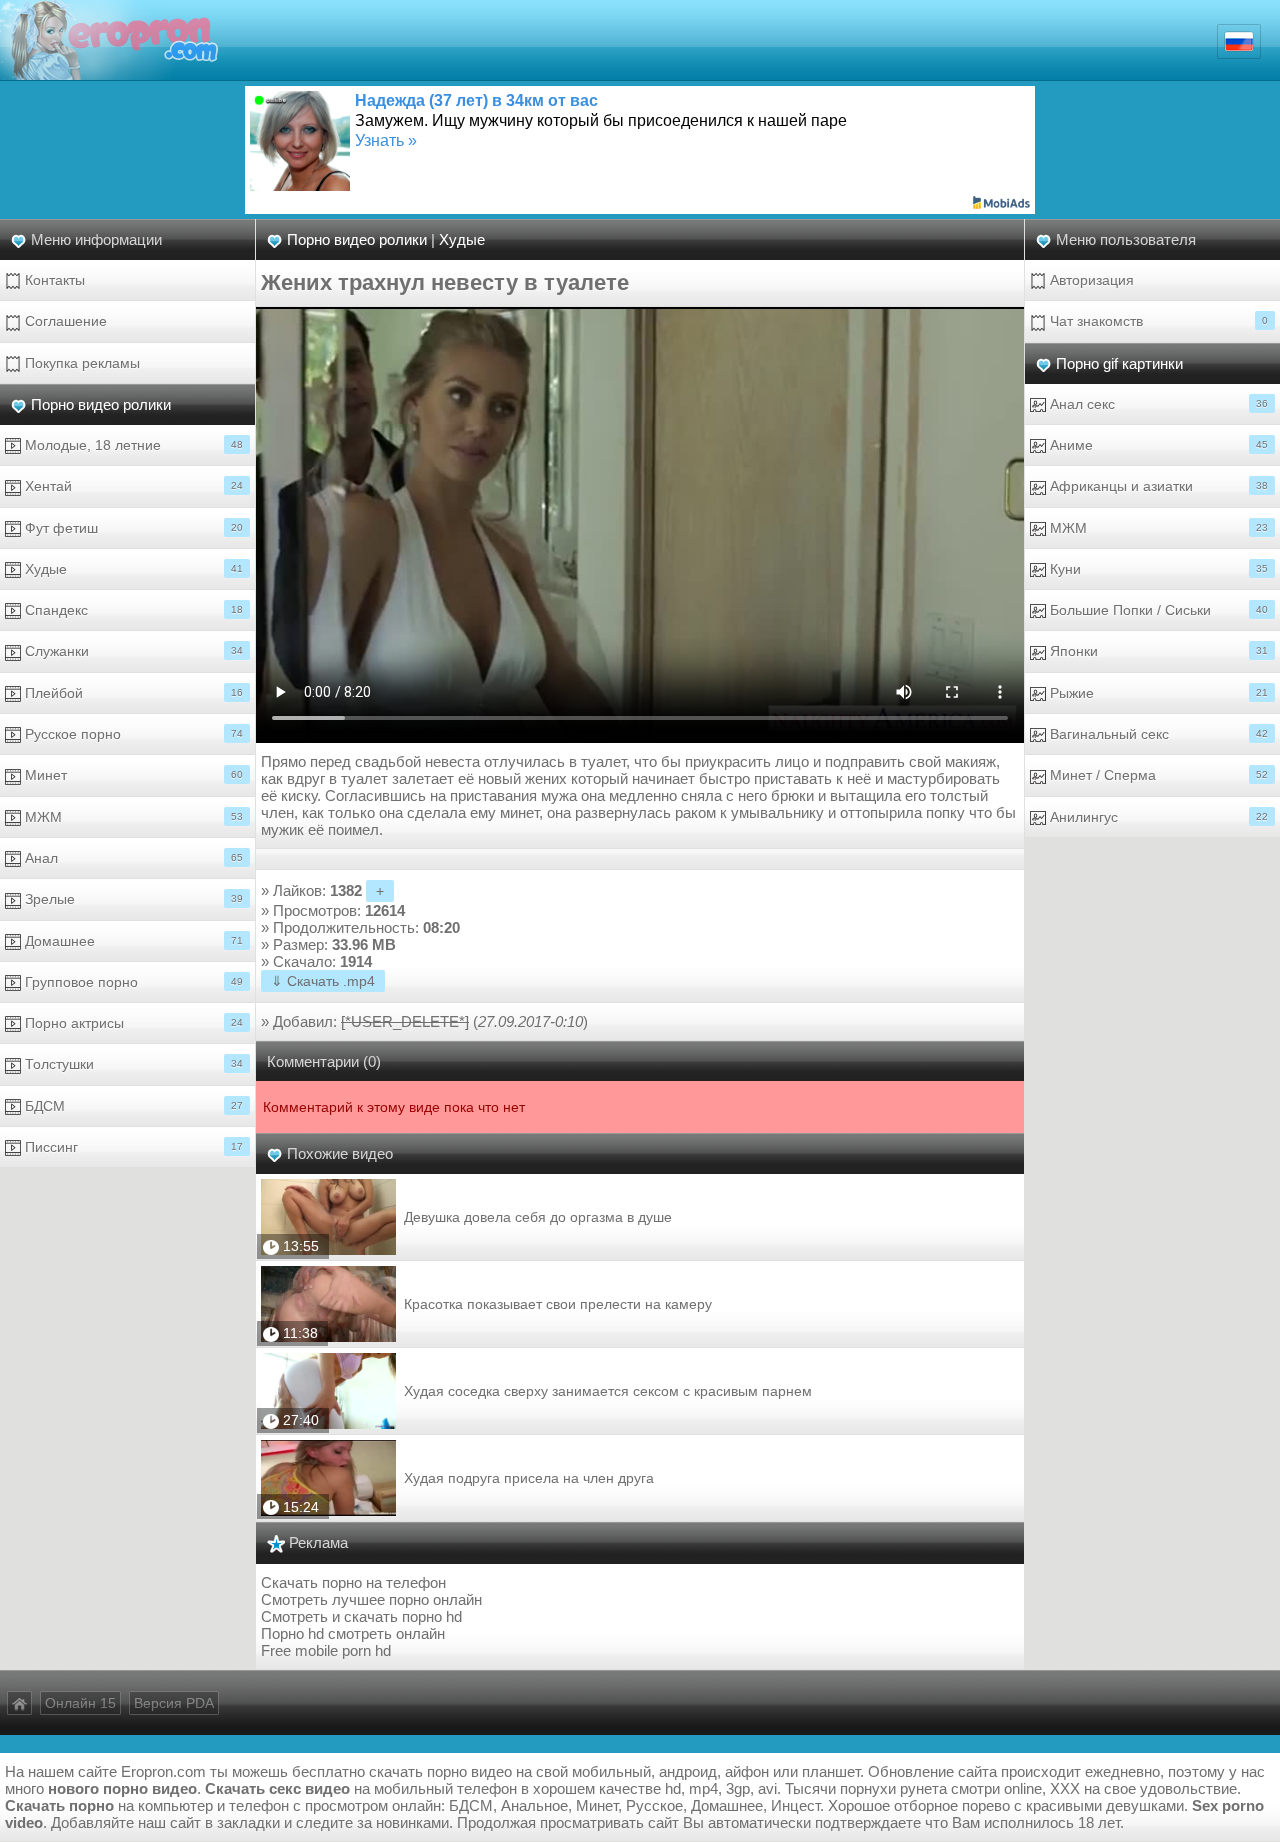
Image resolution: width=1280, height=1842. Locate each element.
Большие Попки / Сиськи (1157, 610)
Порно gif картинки (1119, 363)
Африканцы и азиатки (1157, 486)
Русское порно (132, 734)
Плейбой (132, 693)
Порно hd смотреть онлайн (353, 1633)
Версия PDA (174, 1703)
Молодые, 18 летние (132, 445)
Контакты (53, 280)
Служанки (132, 651)
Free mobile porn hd (326, 1650)
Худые (132, 569)
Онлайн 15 (80, 1703)
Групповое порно (132, 982)
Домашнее (132, 941)
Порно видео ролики (101, 404)
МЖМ (132, 817)
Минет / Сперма (1157, 775)
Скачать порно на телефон (353, 1582)
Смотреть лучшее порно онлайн (371, 1599)
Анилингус (1157, 817)
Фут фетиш (132, 528)
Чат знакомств (1157, 321)
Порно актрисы (132, 1023)
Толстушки (132, 1064)
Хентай (132, 486)
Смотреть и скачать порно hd (361, 1616)
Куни (1157, 569)
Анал (132, 858)
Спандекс (132, 610)
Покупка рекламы (80, 363)
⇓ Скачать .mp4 (323, 981)
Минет (132, 775)
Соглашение (64, 321)
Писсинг (132, 1147)
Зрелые (132, 899)
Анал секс (1157, 404)
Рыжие (1157, 693)
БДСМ (132, 1106)
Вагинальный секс (1157, 734)
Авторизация (1090, 280)
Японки (1157, 651)
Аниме (1157, 445)
